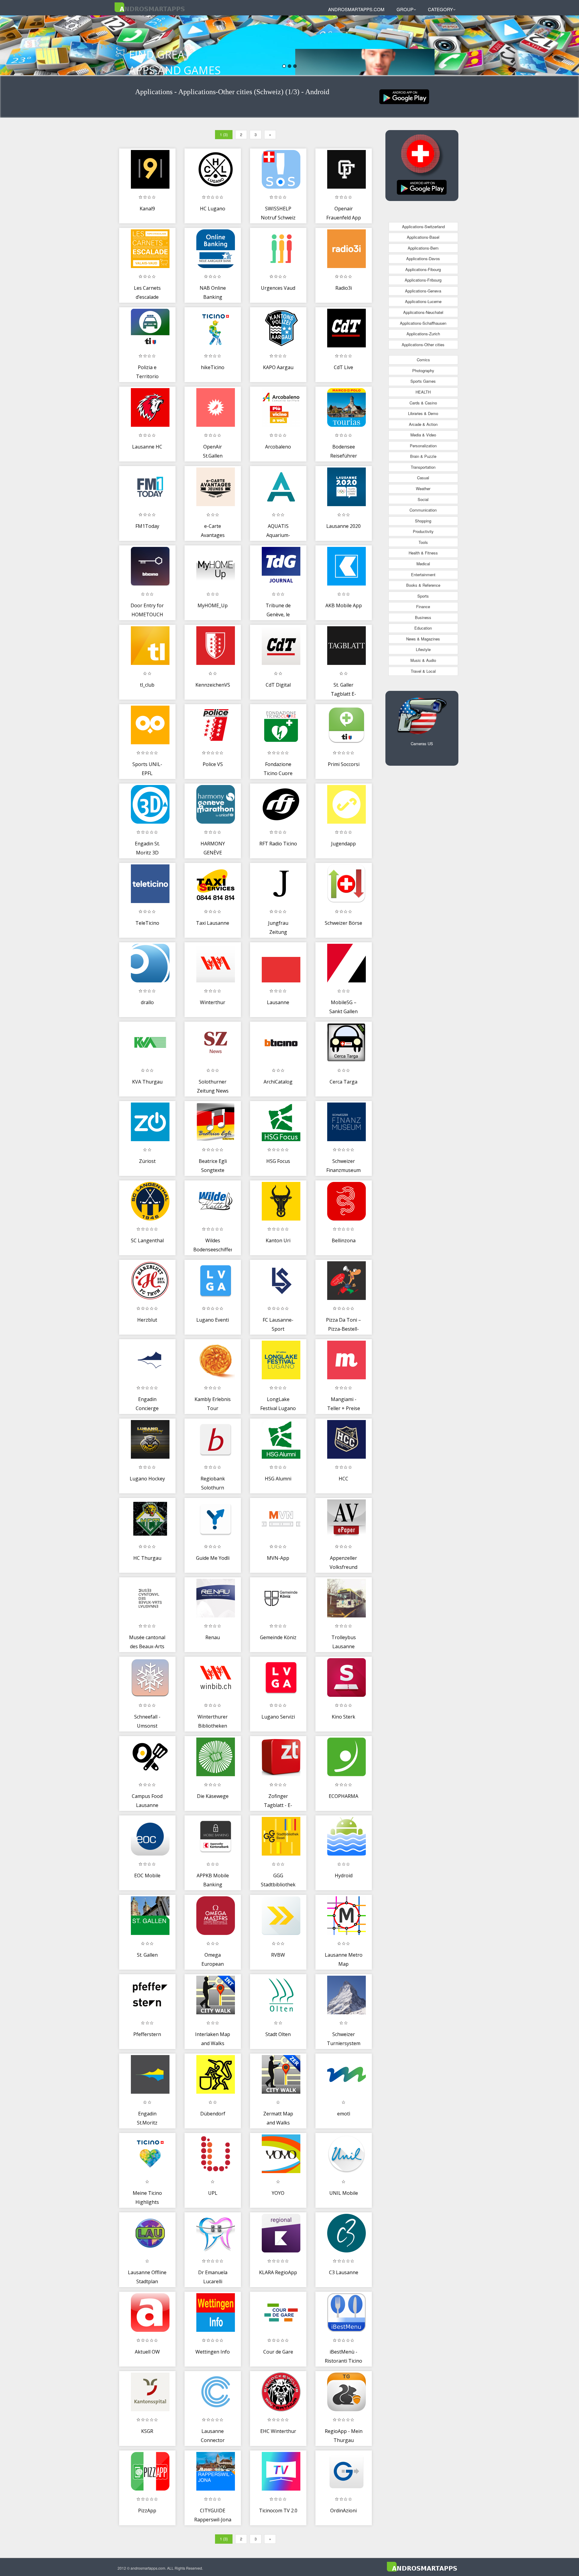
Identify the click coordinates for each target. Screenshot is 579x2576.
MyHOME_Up (213, 605)
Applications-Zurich (423, 334)
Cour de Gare (278, 2352)
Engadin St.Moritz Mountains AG (147, 2123)
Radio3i (344, 288)
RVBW (278, 1955)
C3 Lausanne (344, 2272)
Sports (423, 596)
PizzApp (147, 2511)
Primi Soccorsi (344, 764)
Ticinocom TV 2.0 (278, 2511)
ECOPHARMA (343, 1796)
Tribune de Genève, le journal (278, 614)
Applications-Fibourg (423, 269)
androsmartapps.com (356, 9)
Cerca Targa (343, 1082)
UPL (213, 2193)
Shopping (423, 521)
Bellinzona (344, 1240)
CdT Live (343, 367)
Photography (423, 370)
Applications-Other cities (423, 345)
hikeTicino (213, 367)
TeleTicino (147, 923)
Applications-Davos (423, 259)
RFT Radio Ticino (278, 844)
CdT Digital (278, 685)
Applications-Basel (423, 237)
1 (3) (224, 134)
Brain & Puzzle (423, 456)
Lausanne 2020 (343, 526)
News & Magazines (423, 639)
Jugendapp (343, 844)
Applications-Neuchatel (423, 312)
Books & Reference (423, 585)
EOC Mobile (147, 1875)
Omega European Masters (213, 1964)
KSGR (147, 2431)
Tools (423, 542)
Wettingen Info (213, 2352)
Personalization (423, 446)
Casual (423, 478)
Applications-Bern (423, 248)
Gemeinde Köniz (278, 1637)
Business (423, 617)
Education (423, 628)
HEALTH (423, 392)
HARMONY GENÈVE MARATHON (213, 852)
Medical (423, 564)
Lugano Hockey (147, 1479)
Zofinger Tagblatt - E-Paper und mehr (278, 1805)
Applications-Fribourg (423, 280)
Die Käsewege (213, 1796)
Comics (423, 360)
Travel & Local (423, 671)
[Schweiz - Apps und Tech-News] (404, 96)
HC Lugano (213, 209)
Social (423, 499)
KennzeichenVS (213, 685)
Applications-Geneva (423, 291)
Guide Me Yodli (213, 1558)
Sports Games (423, 381)
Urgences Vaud (278, 288)
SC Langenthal (147, 1240)
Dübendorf (213, 2114)
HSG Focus (278, 1161)
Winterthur (213, 1002)
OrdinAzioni (343, 2511)
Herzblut (147, 1320)
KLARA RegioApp (278, 2272)
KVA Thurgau (147, 1082)
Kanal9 (147, 209)
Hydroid (344, 1875)
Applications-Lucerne (423, 301)
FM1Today (147, 526)
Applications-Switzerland (423, 227)
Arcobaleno (278, 447)
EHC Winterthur (278, 2431)
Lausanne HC (147, 447)
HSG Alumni (278, 1479)
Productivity (423, 531)
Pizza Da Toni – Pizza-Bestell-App (343, 1329)
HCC (343, 1479)
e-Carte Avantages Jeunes (213, 535)
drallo (147, 1002)
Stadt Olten (278, 2034)
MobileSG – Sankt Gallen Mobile (343, 1011)
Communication (423, 510)
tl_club (147, 685)
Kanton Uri (278, 1240)
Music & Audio (423, 660)
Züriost (147, 1161)
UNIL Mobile (344, 2193)
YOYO (278, 2193)
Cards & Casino (423, 403)
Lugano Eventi (213, 1320)
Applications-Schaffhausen (423, 323)
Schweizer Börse (343, 923)
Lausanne (278, 1002)
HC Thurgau (147, 1558)
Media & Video (423, 435)
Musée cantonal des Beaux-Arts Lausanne (147, 1646)
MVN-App (278, 1558)
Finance (423, 606)
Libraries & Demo (423, 413)
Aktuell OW (147, 2352)
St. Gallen (147, 1955)
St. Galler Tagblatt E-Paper (343, 694)
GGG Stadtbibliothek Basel (278, 1884)
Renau (213, 1637)
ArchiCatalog (278, 1082)
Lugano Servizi (278, 1717)
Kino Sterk (343, 1717)
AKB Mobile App (344, 605)
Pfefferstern (147, 2034)
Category (440, 9)
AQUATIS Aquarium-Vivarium (278, 535)
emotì (344, 2114)
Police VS (213, 764)
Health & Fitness (423, 553)
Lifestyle (423, 649)
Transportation (423, 467)
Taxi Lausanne (213, 923)
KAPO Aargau (278, 367)
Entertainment (423, 575)
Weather (423, 488)
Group (405, 9)
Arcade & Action (423, 424)
